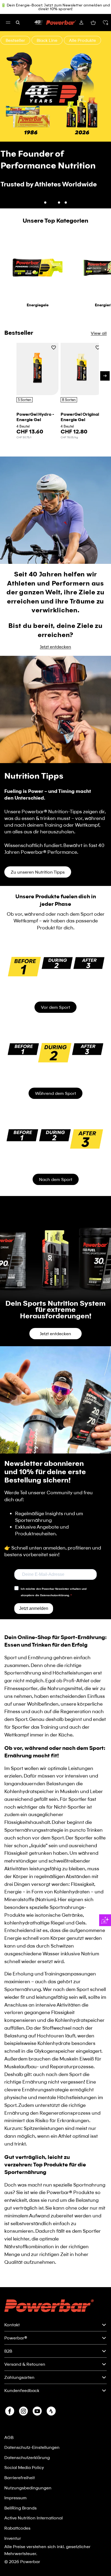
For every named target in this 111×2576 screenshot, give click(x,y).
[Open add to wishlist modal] (54, 327)
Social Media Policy (24, 2467)
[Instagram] (23, 2411)
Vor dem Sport (55, 986)
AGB (9, 2437)
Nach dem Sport (56, 1159)
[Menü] (8, 23)
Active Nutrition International (34, 2518)
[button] (105, 23)
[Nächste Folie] (103, 109)
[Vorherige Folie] (8, 109)
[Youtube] (37, 2411)
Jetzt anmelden (34, 1588)
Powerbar (30, 2561)
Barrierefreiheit (20, 2477)
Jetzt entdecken (55, 170)
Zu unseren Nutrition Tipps (38, 851)
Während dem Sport (55, 1072)
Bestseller (19, 40)
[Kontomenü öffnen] (81, 23)
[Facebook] (10, 2411)
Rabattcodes (17, 2528)
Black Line (51, 40)
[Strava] (51, 2411)
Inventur (13, 2538)
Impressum (15, 2498)
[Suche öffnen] (18, 23)
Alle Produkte (86, 40)
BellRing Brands (20, 2508)
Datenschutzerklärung (27, 2457)
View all (99, 312)
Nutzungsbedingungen (28, 2488)
